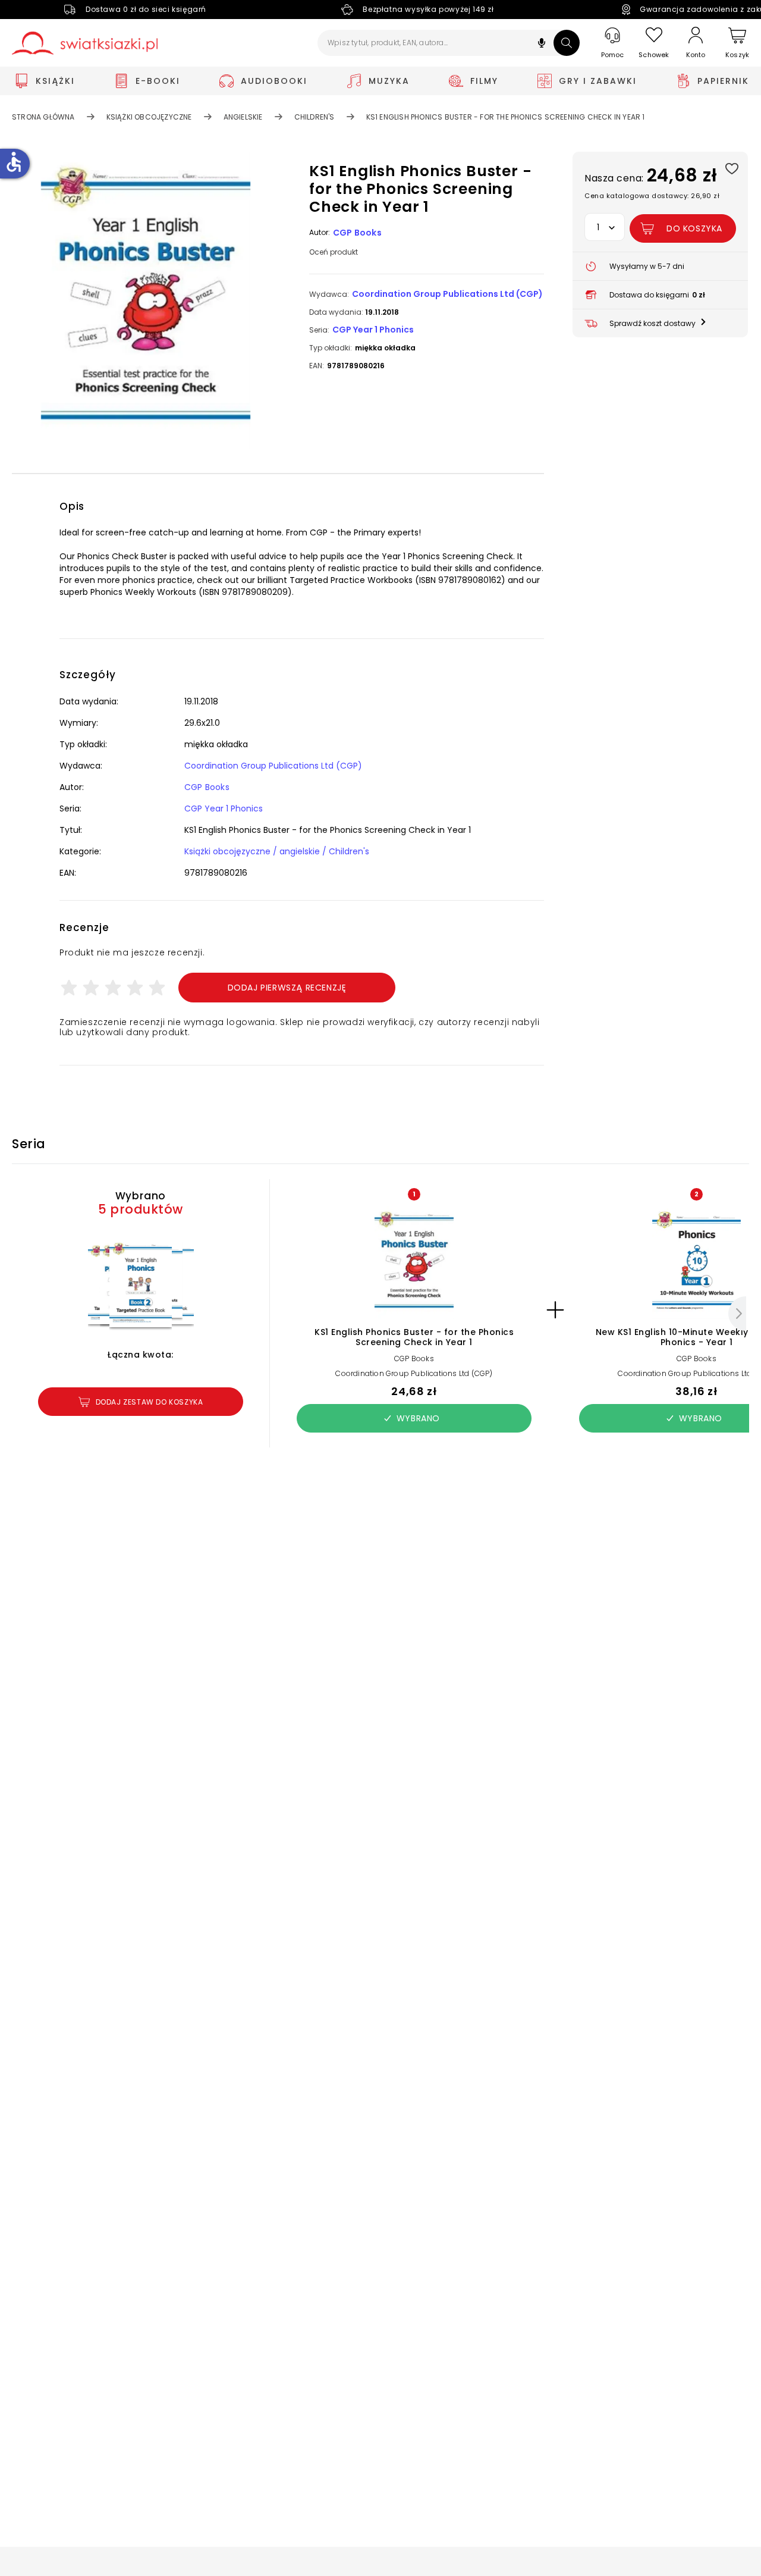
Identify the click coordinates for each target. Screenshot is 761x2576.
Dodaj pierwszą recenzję (287, 988)
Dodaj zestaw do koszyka (150, 1402)
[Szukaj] (567, 43)
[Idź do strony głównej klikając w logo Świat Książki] (85, 43)
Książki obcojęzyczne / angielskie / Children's (277, 851)
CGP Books (357, 233)
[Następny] (737, 1314)
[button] (542, 44)
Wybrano (418, 1418)
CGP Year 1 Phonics (373, 330)
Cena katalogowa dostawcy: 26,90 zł (652, 196)
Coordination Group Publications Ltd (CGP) (447, 294)
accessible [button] (14, 162)
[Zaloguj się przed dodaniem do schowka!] (732, 168)
